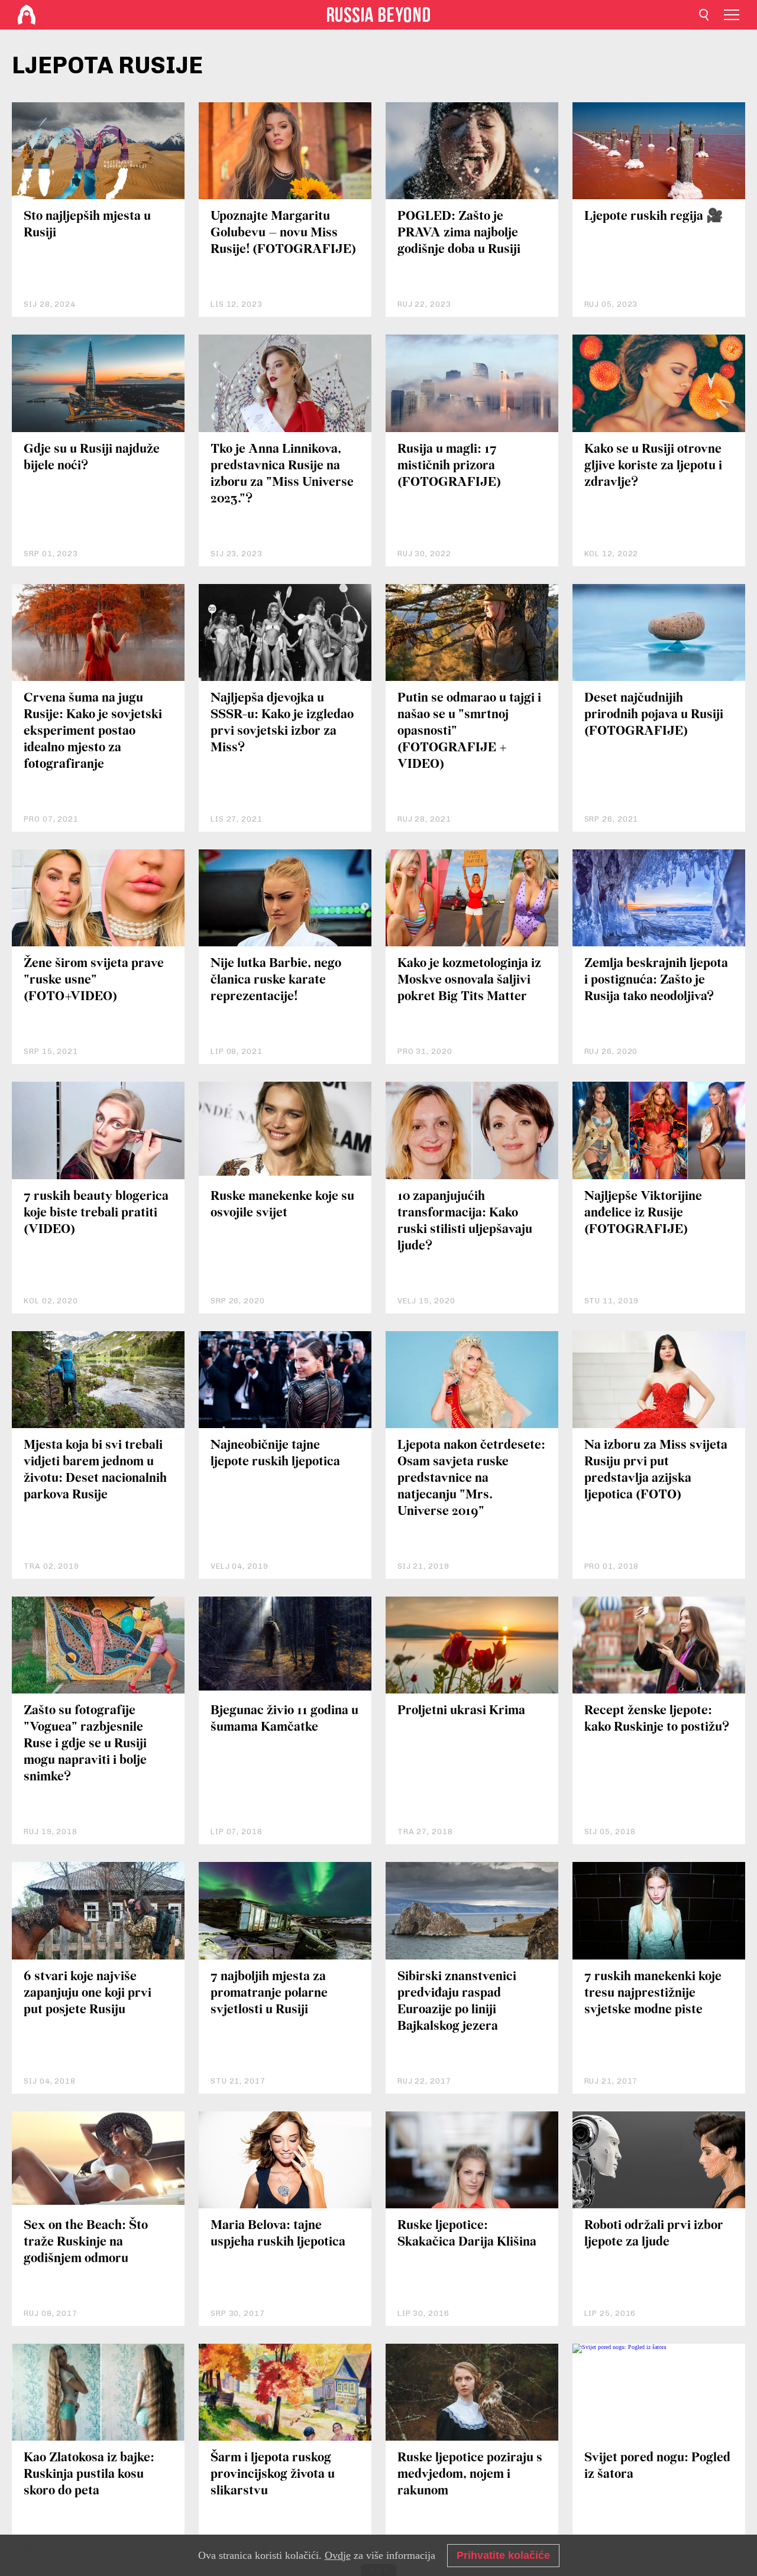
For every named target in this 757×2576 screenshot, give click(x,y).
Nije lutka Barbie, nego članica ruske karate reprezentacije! (276, 980)
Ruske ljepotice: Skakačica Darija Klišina (467, 2234)
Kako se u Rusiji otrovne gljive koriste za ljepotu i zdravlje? (653, 466)
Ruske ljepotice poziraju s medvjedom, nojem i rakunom (470, 2475)
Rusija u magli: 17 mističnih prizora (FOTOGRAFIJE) (449, 466)
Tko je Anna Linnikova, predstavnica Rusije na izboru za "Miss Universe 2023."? (282, 474)
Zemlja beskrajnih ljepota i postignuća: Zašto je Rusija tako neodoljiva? (656, 980)
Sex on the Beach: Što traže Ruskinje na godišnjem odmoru (86, 2242)
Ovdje (338, 2555)
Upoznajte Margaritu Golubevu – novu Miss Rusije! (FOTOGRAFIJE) (283, 233)
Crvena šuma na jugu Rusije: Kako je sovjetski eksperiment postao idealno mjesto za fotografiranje (93, 731)
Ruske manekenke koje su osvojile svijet (282, 1205)
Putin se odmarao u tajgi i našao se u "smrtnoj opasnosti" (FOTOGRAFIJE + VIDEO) (469, 731)
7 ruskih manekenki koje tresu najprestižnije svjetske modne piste (653, 1993)
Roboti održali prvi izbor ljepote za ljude (654, 2234)
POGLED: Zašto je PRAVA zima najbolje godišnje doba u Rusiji (459, 233)
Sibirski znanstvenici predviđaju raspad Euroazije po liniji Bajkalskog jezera (457, 2002)
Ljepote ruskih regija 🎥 (654, 217)
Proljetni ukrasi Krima (461, 1711)
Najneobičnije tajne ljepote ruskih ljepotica (275, 1454)
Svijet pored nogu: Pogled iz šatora (657, 2466)
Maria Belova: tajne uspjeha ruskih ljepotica (278, 2234)
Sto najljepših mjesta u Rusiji (87, 225)
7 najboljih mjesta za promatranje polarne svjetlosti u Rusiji (269, 1993)
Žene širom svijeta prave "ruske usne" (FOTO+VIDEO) (94, 980)
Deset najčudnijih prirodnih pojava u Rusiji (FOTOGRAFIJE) (654, 715)
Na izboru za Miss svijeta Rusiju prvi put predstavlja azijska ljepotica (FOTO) (656, 1470)
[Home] (27, 15)
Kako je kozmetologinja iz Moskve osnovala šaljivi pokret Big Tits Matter (469, 980)
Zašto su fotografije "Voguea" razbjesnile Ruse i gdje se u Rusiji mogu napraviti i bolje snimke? (85, 1744)
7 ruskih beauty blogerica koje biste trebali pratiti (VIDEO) (96, 1213)
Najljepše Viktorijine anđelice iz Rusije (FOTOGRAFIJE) (643, 1213)
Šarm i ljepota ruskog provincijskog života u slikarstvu (273, 2475)
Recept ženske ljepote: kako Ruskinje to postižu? (657, 1719)
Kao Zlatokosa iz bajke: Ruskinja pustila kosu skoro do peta (89, 2475)
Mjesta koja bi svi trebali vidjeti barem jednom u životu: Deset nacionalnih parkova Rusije (95, 1470)
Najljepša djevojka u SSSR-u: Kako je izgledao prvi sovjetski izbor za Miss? (282, 723)
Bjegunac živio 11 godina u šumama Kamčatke (284, 1719)
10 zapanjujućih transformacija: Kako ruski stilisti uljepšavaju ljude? (465, 1222)
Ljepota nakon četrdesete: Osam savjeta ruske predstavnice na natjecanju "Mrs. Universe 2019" (471, 1479)
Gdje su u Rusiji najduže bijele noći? (92, 458)
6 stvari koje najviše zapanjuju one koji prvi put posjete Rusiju (88, 1993)
